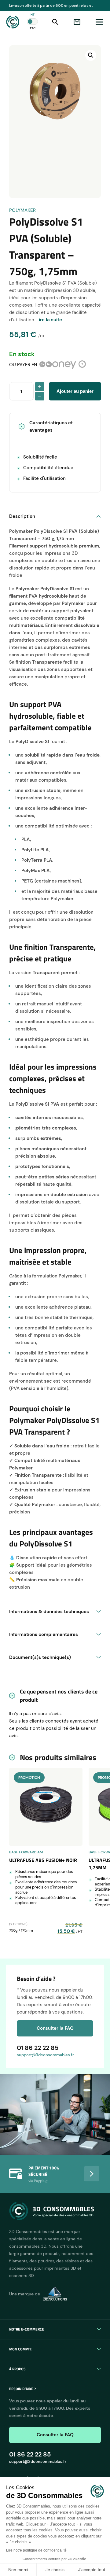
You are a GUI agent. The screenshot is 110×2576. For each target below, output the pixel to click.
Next (92, 2174)
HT (33, 15)
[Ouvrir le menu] (99, 22)
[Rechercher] (55, 22)
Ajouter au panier (75, 391)
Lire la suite (49, 320)
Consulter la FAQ (55, 2028)
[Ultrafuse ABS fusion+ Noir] (46, 1807)
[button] (91, 55)
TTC (33, 28)
